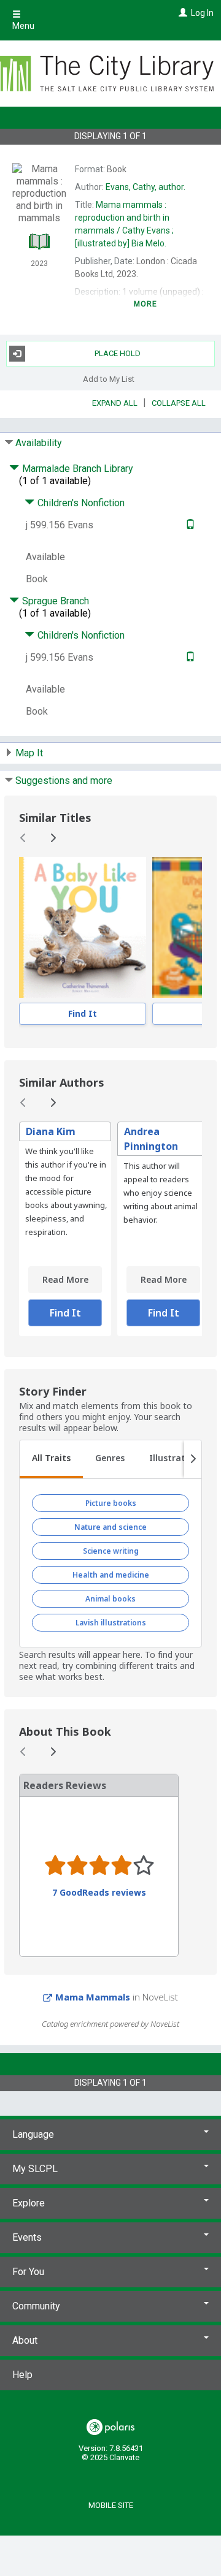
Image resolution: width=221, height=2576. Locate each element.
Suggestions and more (64, 781)
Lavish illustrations (111, 1623)
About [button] (25, 2340)
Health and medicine (111, 1575)
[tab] (51, 1459)
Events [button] (27, 2237)
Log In (202, 13)
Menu (23, 26)
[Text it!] (189, 525)
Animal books (110, 1599)
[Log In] (181, 13)
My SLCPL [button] (35, 2169)
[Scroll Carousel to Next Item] (53, 838)
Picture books (111, 1503)
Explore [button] (29, 2203)
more (146, 304)
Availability (39, 443)
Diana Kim (51, 1131)
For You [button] (28, 2272)
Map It (29, 753)
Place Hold (118, 353)
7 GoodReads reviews (99, 1893)
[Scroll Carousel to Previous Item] (23, 838)
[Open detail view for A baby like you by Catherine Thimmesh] (83, 927)
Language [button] (33, 2134)
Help (22, 2375)
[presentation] (83, 927)
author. (145, 187)
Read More (65, 1279)
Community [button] (36, 2306)
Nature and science (110, 1527)
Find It (83, 1013)
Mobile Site (111, 2505)
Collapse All (179, 403)
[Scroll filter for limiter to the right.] (193, 1459)
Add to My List (109, 379)
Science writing (111, 1551)
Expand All (115, 403)
